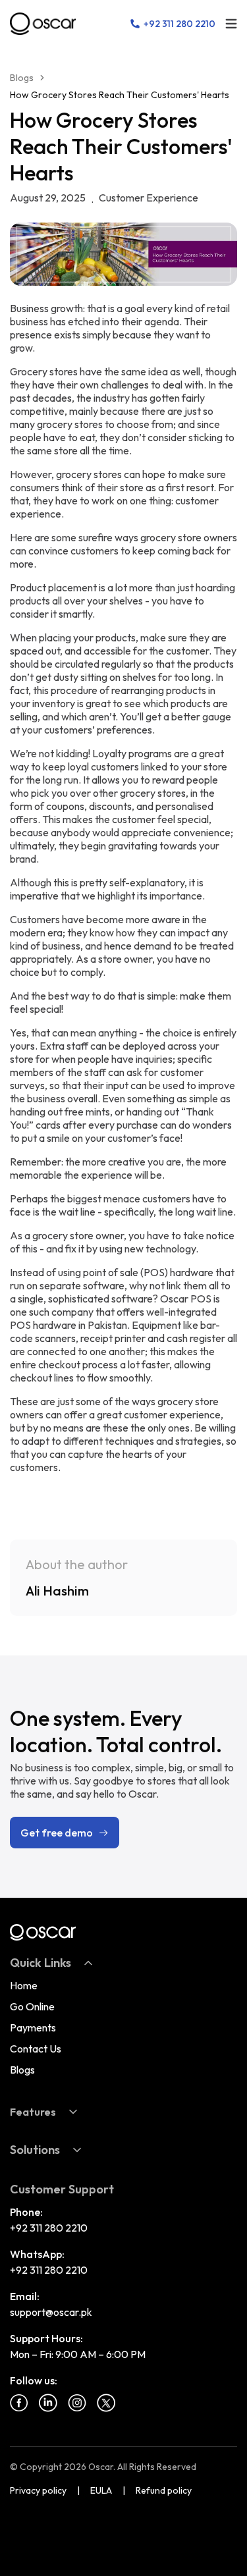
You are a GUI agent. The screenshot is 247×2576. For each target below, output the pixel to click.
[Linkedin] (48, 2403)
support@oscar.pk (51, 2312)
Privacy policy (38, 2490)
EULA (101, 2490)
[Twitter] (106, 2403)
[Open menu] (231, 24)
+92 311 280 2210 (49, 2228)
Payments (33, 2027)
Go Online (32, 2006)
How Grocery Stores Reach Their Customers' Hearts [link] (120, 95)
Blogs (22, 78)
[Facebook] (19, 2403)
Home (24, 1985)
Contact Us (36, 2049)
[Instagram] (77, 2403)
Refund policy (164, 2490)
